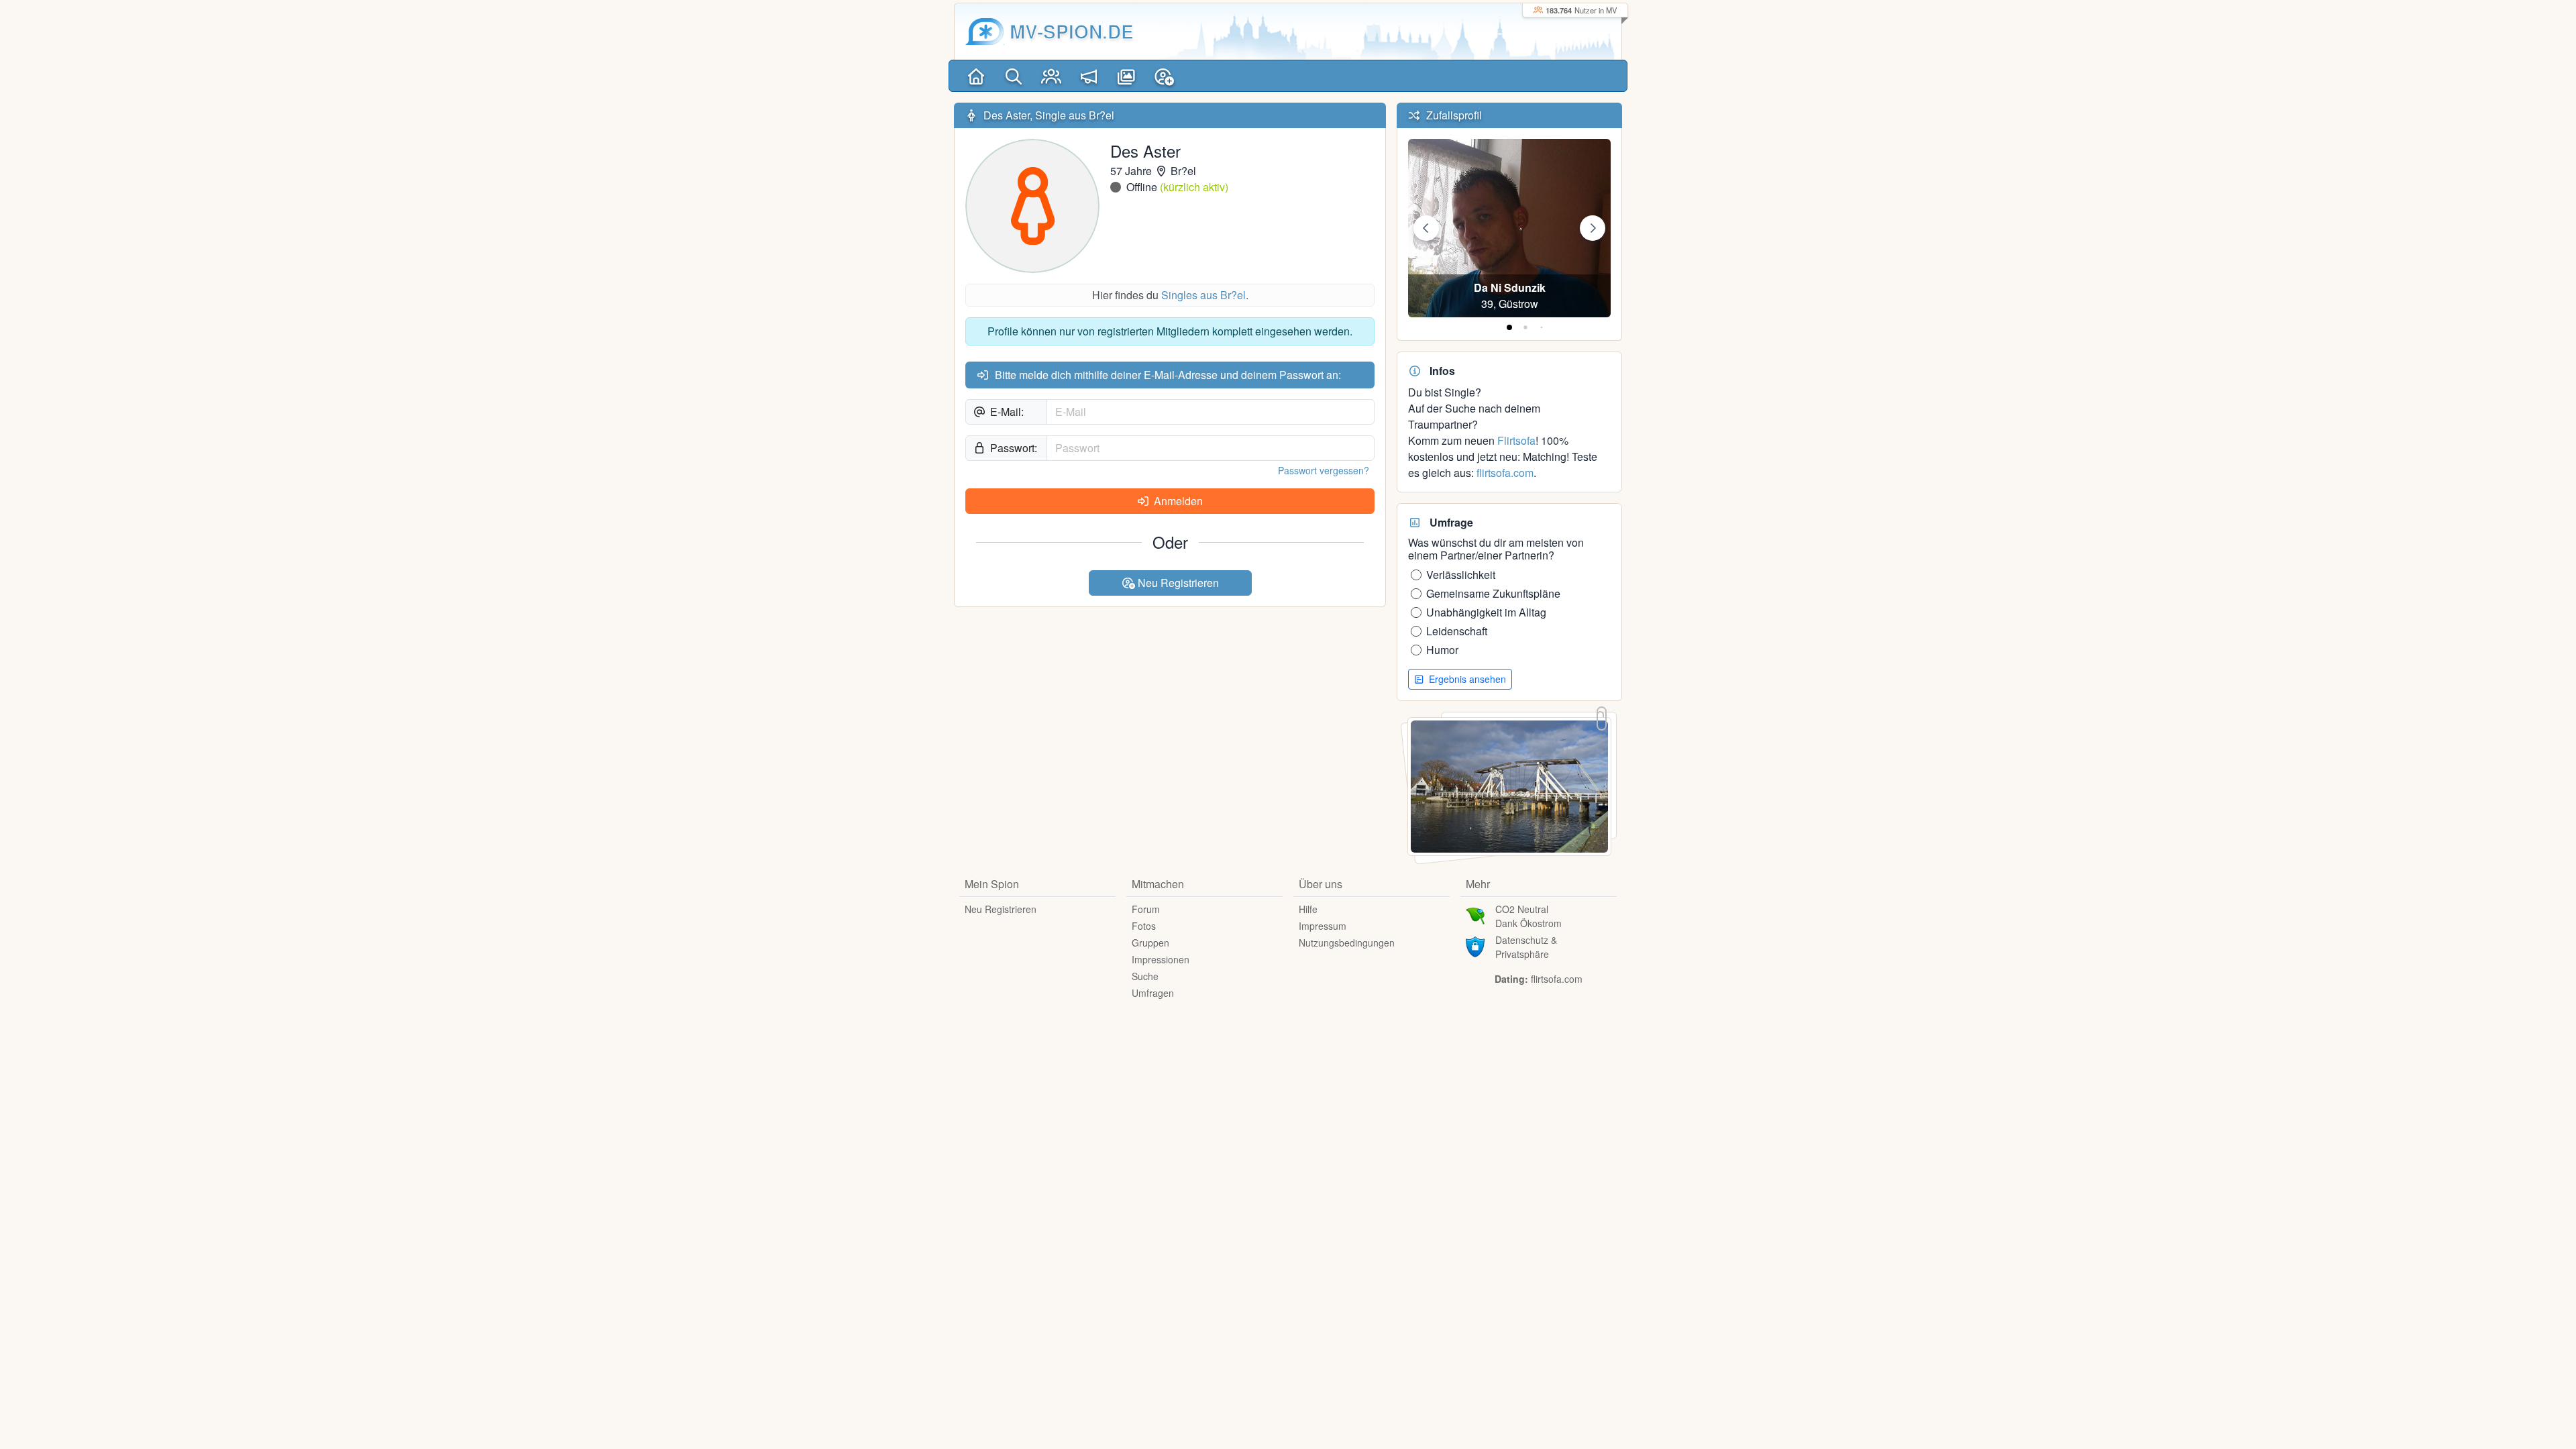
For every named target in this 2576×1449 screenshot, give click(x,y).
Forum (1146, 909)
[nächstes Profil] (1593, 228)
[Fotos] (1126, 76)
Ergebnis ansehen (1466, 679)
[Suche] (1014, 76)
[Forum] (1089, 76)
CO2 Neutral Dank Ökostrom (1528, 916)
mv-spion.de (1072, 31)
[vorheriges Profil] (1426, 228)
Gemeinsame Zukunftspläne (1493, 593)
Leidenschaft (1457, 631)
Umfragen (1153, 993)
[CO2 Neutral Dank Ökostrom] (1475, 914)
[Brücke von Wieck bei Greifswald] (1509, 785)
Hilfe (1308, 909)
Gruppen (1150, 943)
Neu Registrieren (1177, 583)
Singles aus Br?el (1203, 295)
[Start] (976, 76)
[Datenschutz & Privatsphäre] (1475, 945)
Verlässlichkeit (1461, 575)
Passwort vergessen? (1324, 470)
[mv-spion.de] (985, 32)
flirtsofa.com (1505, 473)
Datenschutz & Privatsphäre (1526, 947)
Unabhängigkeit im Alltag (1486, 612)
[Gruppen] (1051, 76)
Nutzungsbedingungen (1347, 943)
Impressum (1323, 926)
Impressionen (1161, 959)
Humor (1442, 650)
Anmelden (1177, 501)
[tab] (1509, 327)
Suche (1145, 976)
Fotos (1144, 926)
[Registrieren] (1164, 76)
